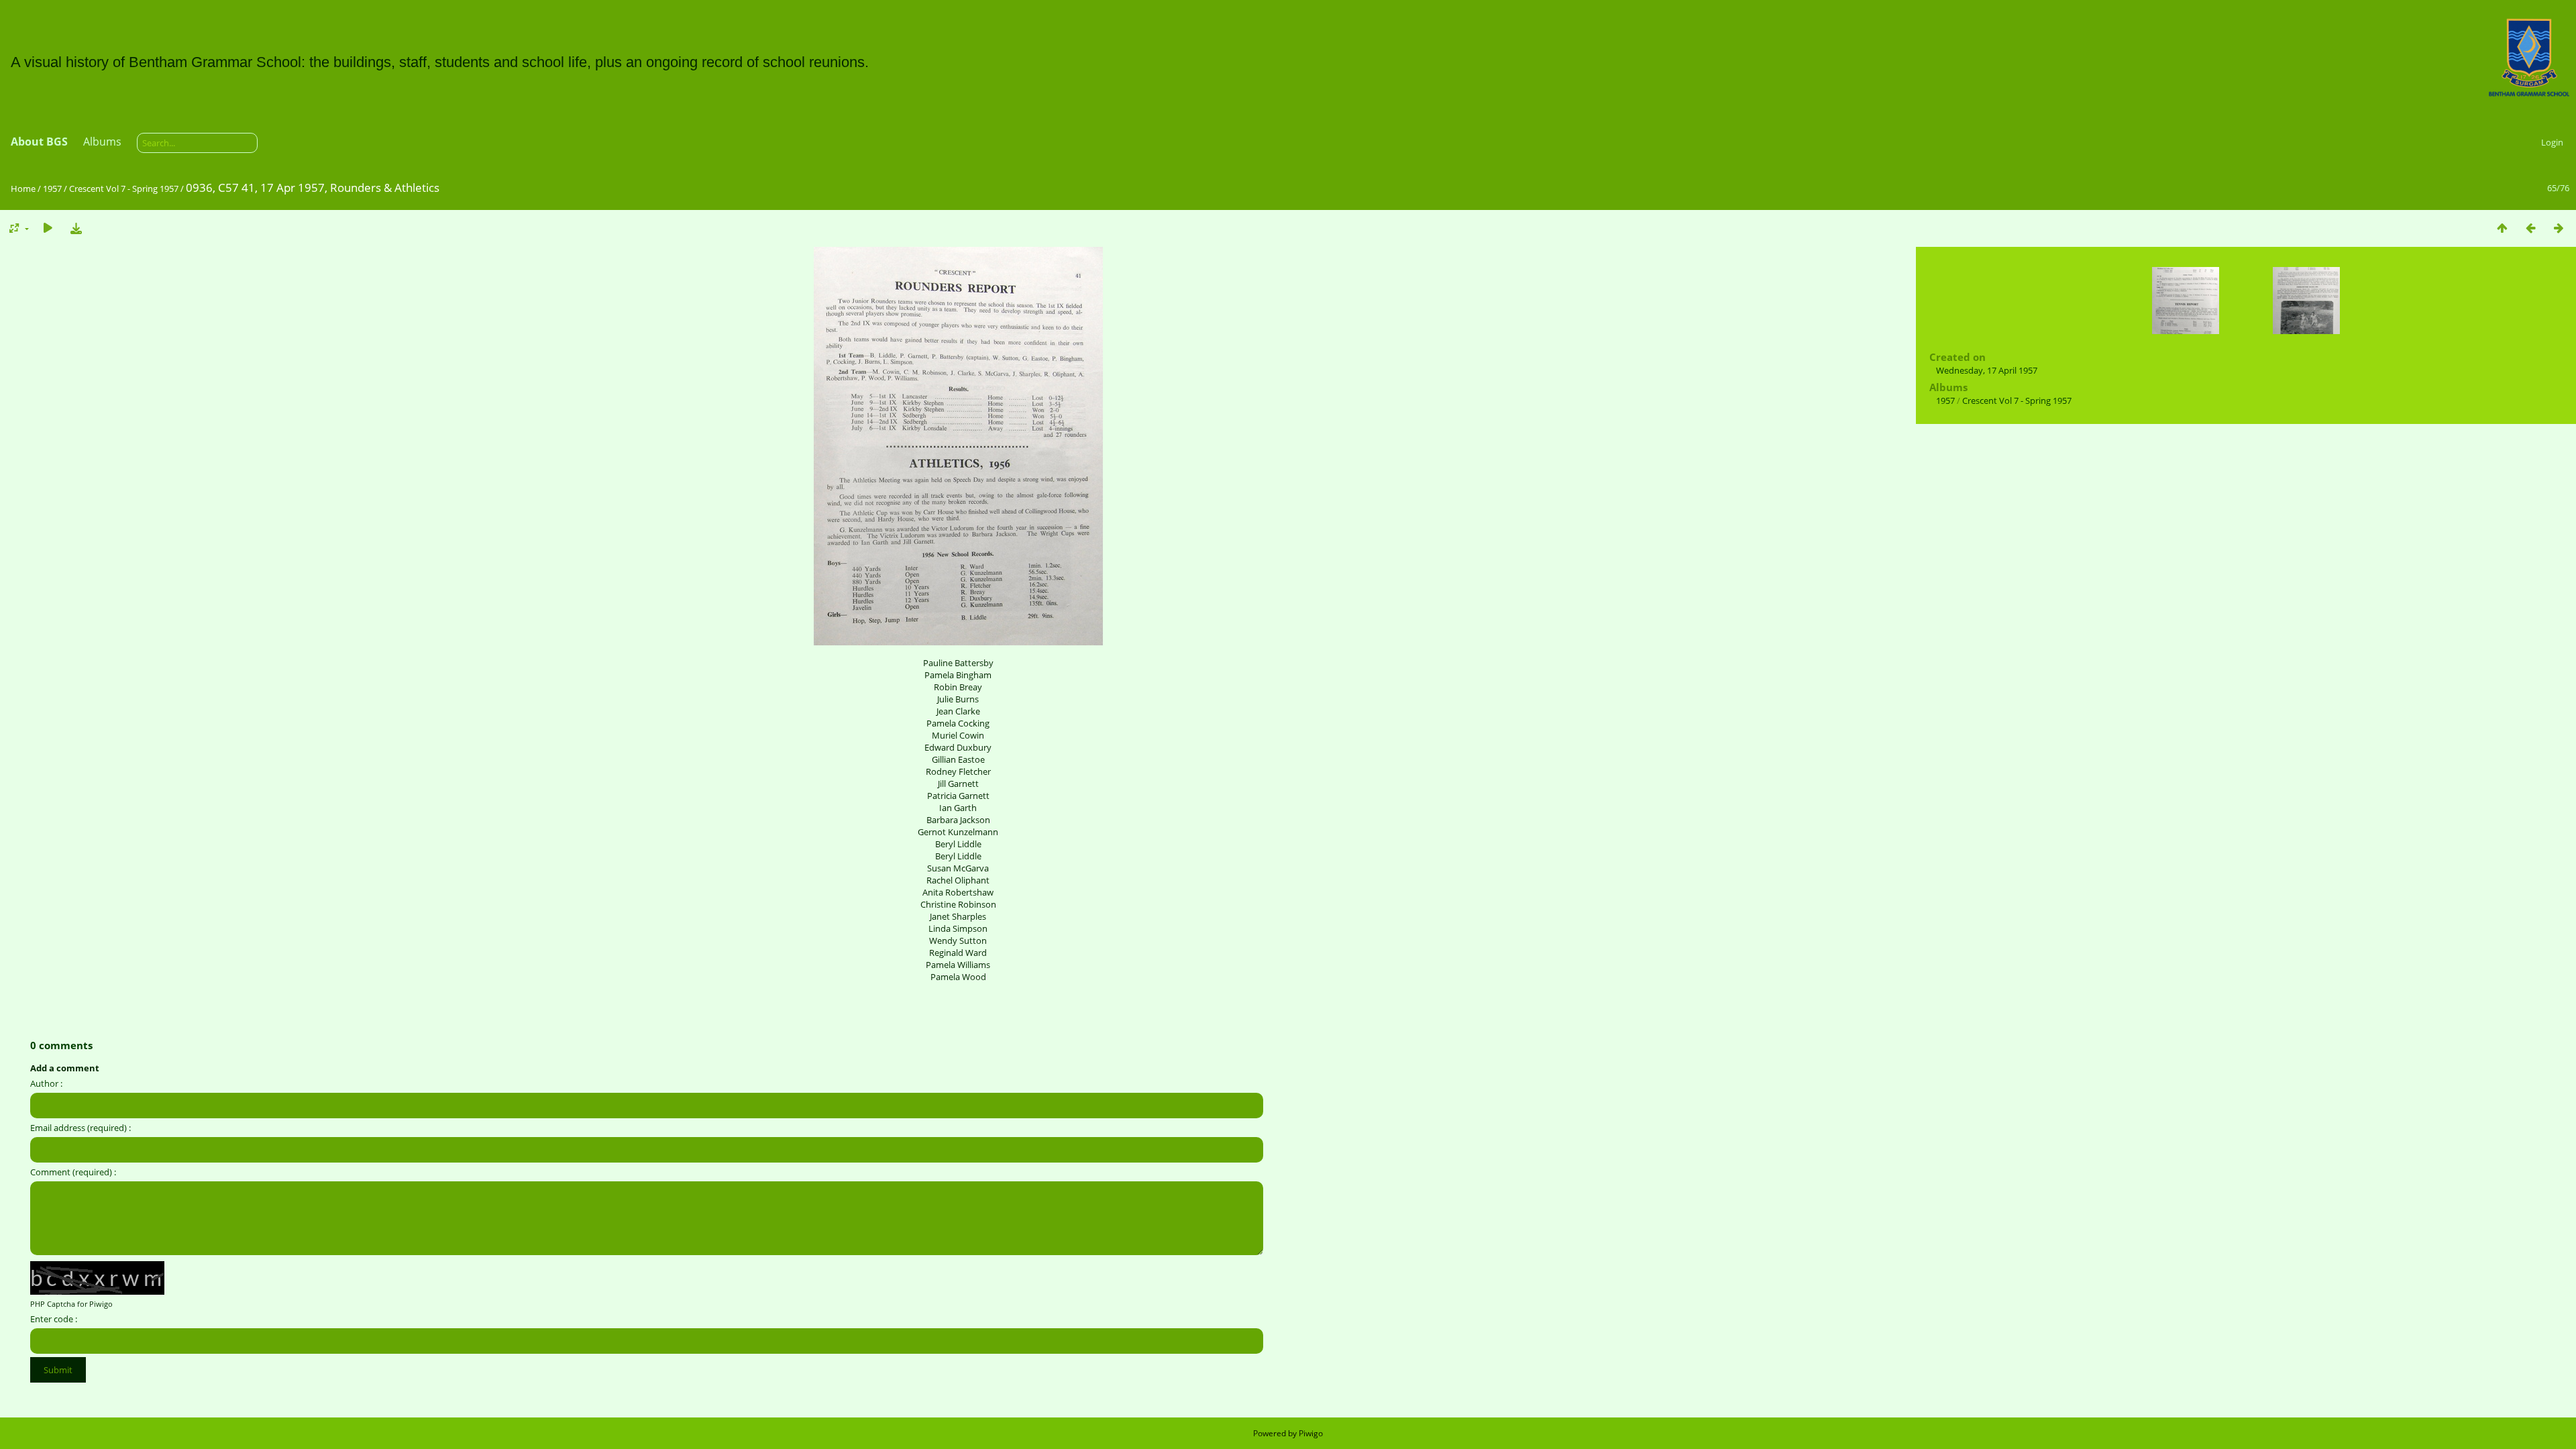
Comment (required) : (73, 1172)
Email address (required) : (80, 1128)
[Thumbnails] (2502, 228)
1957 (52, 189)
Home (23, 189)
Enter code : (54, 1319)
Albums (102, 142)
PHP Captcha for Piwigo (71, 1304)
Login (2552, 142)
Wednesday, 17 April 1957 (1987, 370)
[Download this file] (76, 228)
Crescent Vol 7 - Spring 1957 (124, 189)
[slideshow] (48, 228)
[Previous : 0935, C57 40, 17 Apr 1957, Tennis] (2530, 228)
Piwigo (1311, 1433)
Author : (46, 1083)
